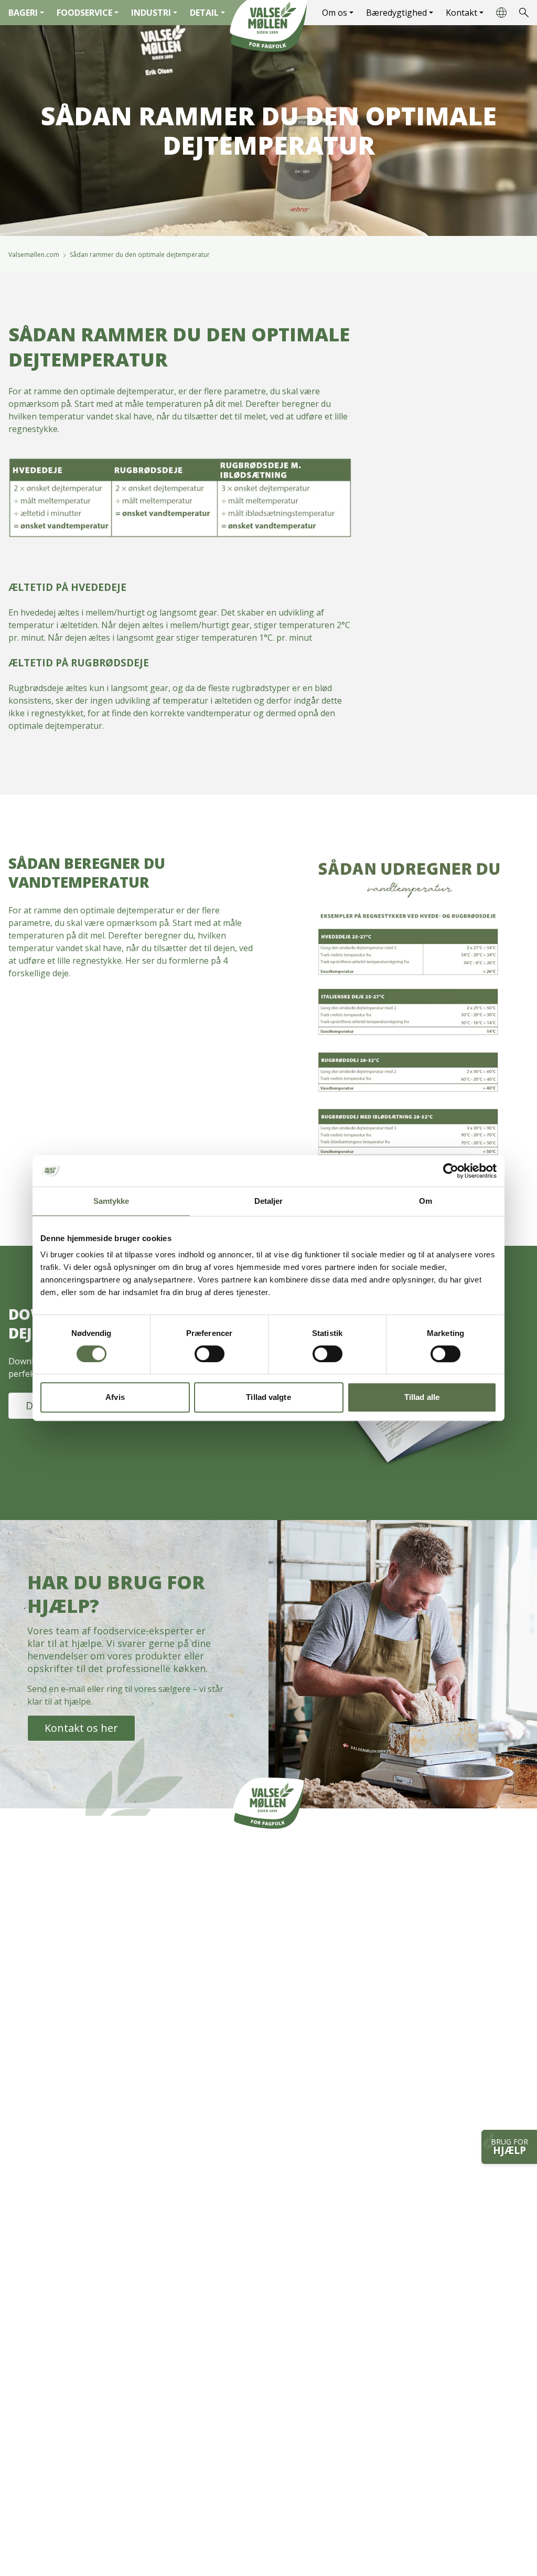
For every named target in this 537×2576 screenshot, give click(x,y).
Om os (335, 13)
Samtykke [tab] (111, 1201)
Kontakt (461, 13)
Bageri (23, 13)
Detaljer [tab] (269, 1201)
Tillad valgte (268, 1397)
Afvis (115, 1397)
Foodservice (84, 13)
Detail (204, 13)
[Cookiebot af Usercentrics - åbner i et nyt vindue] (451, 1171)
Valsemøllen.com (34, 255)
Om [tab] (426, 1201)
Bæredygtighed (396, 13)
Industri (151, 13)
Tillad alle (422, 1397)
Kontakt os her (81, 1728)
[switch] (210, 1354)
